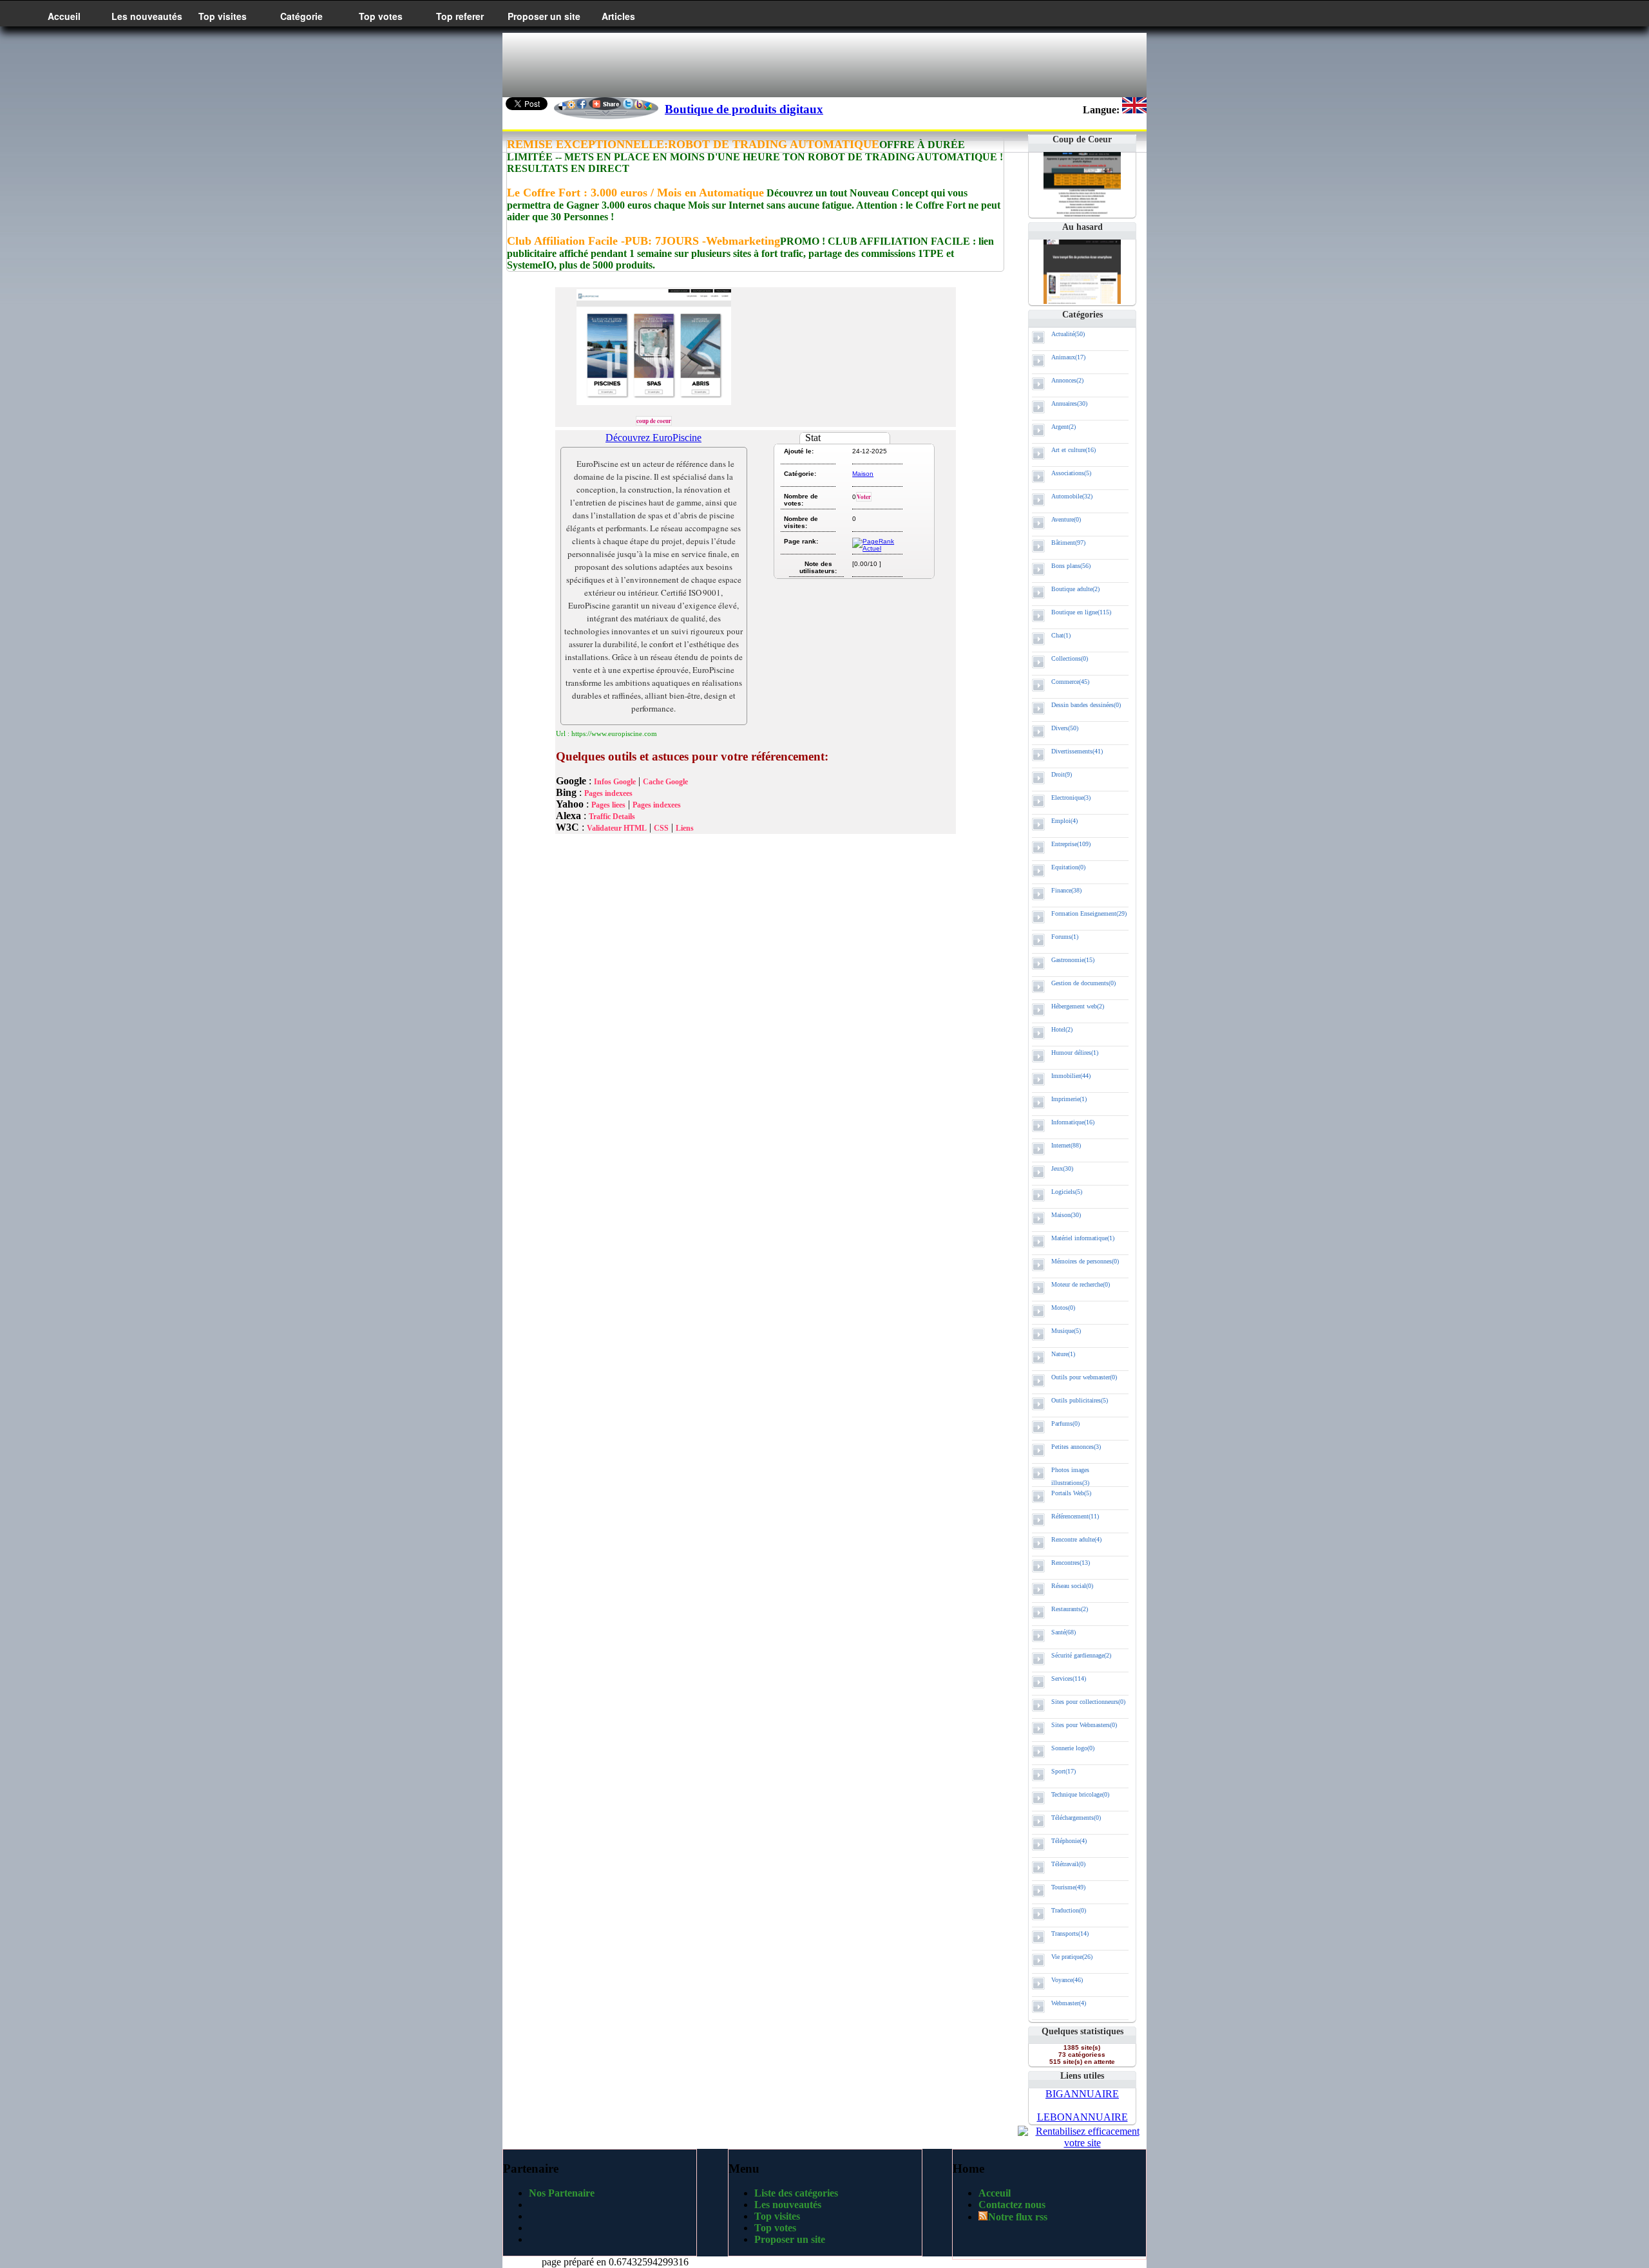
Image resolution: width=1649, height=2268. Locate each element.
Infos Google (615, 782)
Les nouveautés (147, 16)
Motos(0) (1063, 1308)
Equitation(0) (1068, 867)
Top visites (223, 16)
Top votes (381, 16)
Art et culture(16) (1073, 450)
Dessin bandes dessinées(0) (1086, 705)
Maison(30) (1066, 1215)
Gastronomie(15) (1073, 960)
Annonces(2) (1067, 380)
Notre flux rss (1018, 2217)
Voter (864, 497)
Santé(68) (1063, 1632)
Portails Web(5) (1071, 1493)
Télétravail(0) (1068, 1864)
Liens (685, 828)
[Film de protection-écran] (1082, 300)
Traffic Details (612, 817)
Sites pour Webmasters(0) (1084, 1725)
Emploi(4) (1064, 821)
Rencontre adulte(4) (1076, 1539)
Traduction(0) (1069, 1910)
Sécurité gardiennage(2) (1081, 1655)
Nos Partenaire (562, 2193)
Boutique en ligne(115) (1081, 612)
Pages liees (608, 805)
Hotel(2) (1062, 1029)
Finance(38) (1066, 890)
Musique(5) (1066, 1331)
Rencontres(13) (1071, 1563)
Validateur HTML (617, 828)
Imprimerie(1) (1069, 1099)
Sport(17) (1063, 1771)
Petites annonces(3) (1076, 1447)
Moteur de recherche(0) (1081, 1284)
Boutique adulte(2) (1075, 589)
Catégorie (301, 16)
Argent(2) (1063, 427)
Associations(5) (1071, 473)
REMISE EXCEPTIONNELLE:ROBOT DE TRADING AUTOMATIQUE (693, 144)
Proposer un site (544, 16)
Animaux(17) (1068, 357)
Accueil (64, 16)
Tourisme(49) (1068, 1887)
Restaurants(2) (1070, 1609)
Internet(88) (1066, 1145)
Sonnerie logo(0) (1073, 1748)
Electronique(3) (1071, 798)
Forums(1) (1065, 937)
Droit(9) (1062, 774)
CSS (661, 828)
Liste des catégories (796, 2193)
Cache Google (665, 782)
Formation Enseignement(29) (1089, 913)
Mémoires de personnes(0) (1085, 1261)
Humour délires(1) (1075, 1053)
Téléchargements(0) (1076, 1818)
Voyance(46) (1067, 1980)
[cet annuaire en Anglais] (1134, 110)
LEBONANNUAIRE (1082, 2117)
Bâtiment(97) (1068, 543)
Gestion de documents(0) (1083, 983)
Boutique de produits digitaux (744, 109)
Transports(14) (1070, 1933)
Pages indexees (608, 793)
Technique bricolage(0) (1080, 1794)
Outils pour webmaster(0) (1084, 1377)
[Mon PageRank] (876, 548)
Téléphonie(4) (1069, 1841)
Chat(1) (1061, 635)
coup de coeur (654, 421)
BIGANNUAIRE (1082, 2094)
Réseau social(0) (1072, 1586)
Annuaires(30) (1069, 403)
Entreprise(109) (1071, 844)
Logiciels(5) (1067, 1192)
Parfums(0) (1065, 1423)
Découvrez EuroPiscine (653, 438)
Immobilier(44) (1071, 1076)
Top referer (460, 16)
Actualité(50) (1068, 334)
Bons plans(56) (1071, 566)
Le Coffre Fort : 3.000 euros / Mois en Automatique (635, 193)
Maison (863, 474)
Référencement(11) (1075, 1516)
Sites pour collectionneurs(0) (1088, 1702)
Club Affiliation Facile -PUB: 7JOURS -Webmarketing (643, 241)
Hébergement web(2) (1078, 1006)
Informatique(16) (1073, 1122)
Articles (618, 16)
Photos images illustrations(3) (1070, 1476)
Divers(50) (1065, 728)
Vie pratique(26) (1072, 1957)
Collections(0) (1070, 658)
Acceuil (995, 2193)
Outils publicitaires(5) (1080, 1400)
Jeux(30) (1062, 1168)
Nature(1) (1063, 1354)
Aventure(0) (1066, 519)
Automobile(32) (1072, 496)
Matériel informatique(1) (1083, 1238)
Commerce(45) (1070, 682)
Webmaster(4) (1069, 2003)
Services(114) (1069, 1678)
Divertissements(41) (1077, 751)
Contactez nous (1012, 2205)
